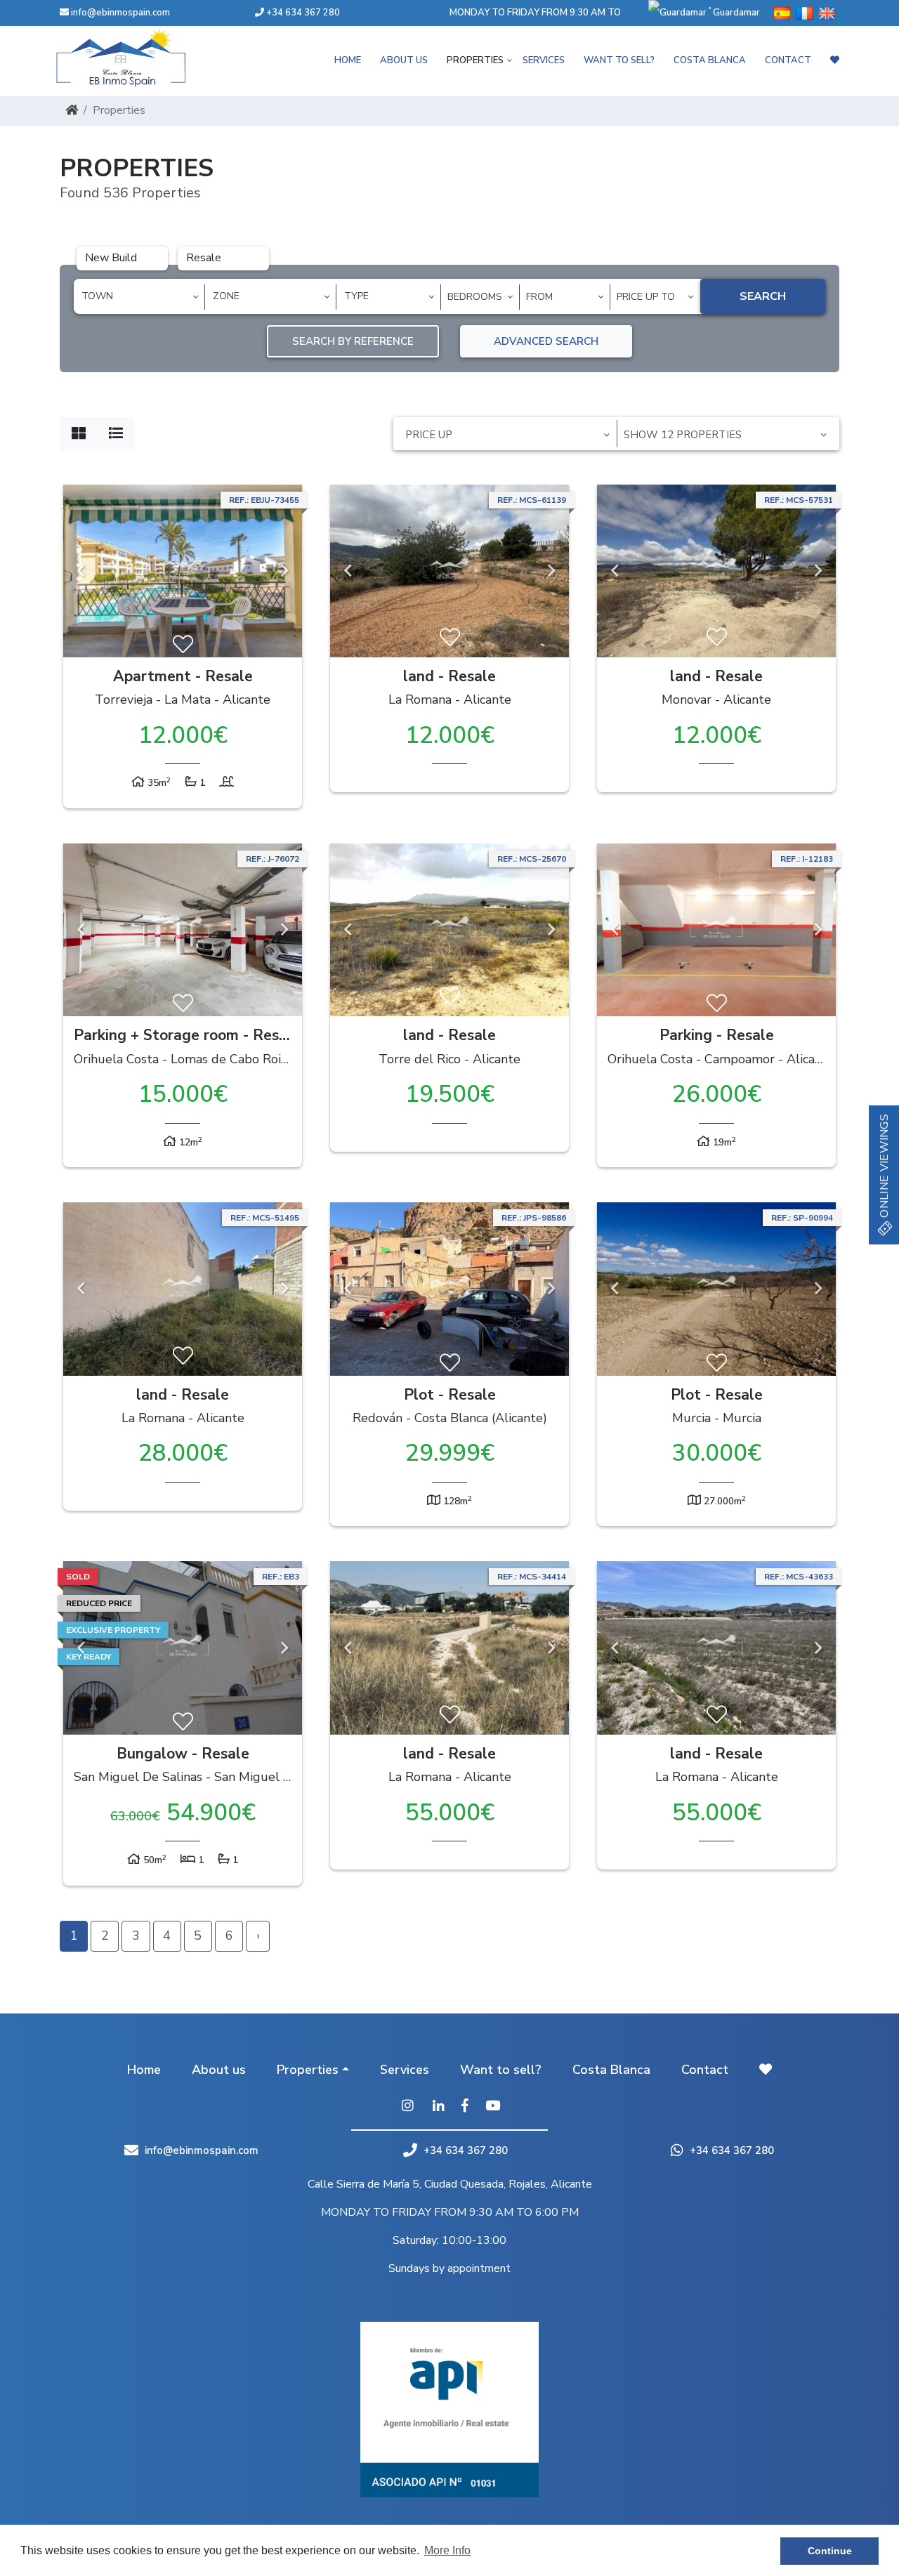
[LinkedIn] (439, 2107)
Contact (788, 60)
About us (404, 60)
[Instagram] (407, 2107)
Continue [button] (830, 2551)
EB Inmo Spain (140, 58)
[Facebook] (465, 2107)
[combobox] (139, 297)
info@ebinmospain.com (120, 13)
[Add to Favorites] (183, 645)
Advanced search (546, 341)
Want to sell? (619, 60)
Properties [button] (475, 60)
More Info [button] (447, 2550)
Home (348, 60)
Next (284, 571)
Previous (81, 571)
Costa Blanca (710, 60)
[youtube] (493, 2107)
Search (763, 296)
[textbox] (144, 296)
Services (544, 60)
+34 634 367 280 (302, 13)
